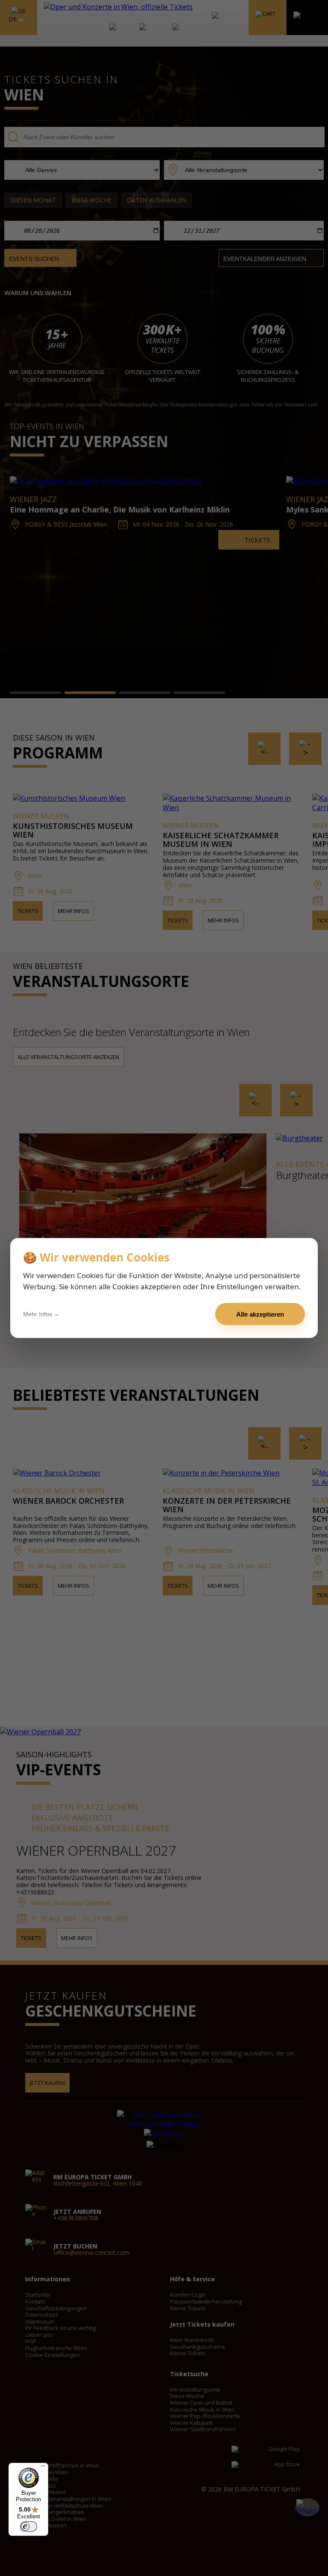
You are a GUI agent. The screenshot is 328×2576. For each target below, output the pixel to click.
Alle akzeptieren (260, 1314)
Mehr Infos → (41, 1314)
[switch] (29, 2526)
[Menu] (43, 2468)
